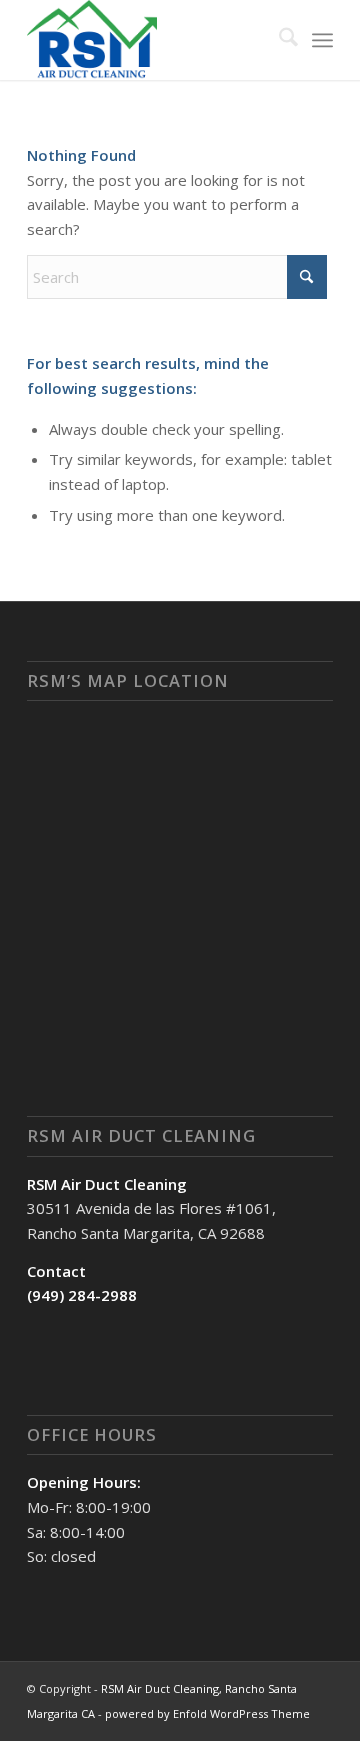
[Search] (278, 40)
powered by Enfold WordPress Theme (207, 1713)
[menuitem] (278, 40)
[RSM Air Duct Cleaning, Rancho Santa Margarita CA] (149, 40)
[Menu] (322, 40)
